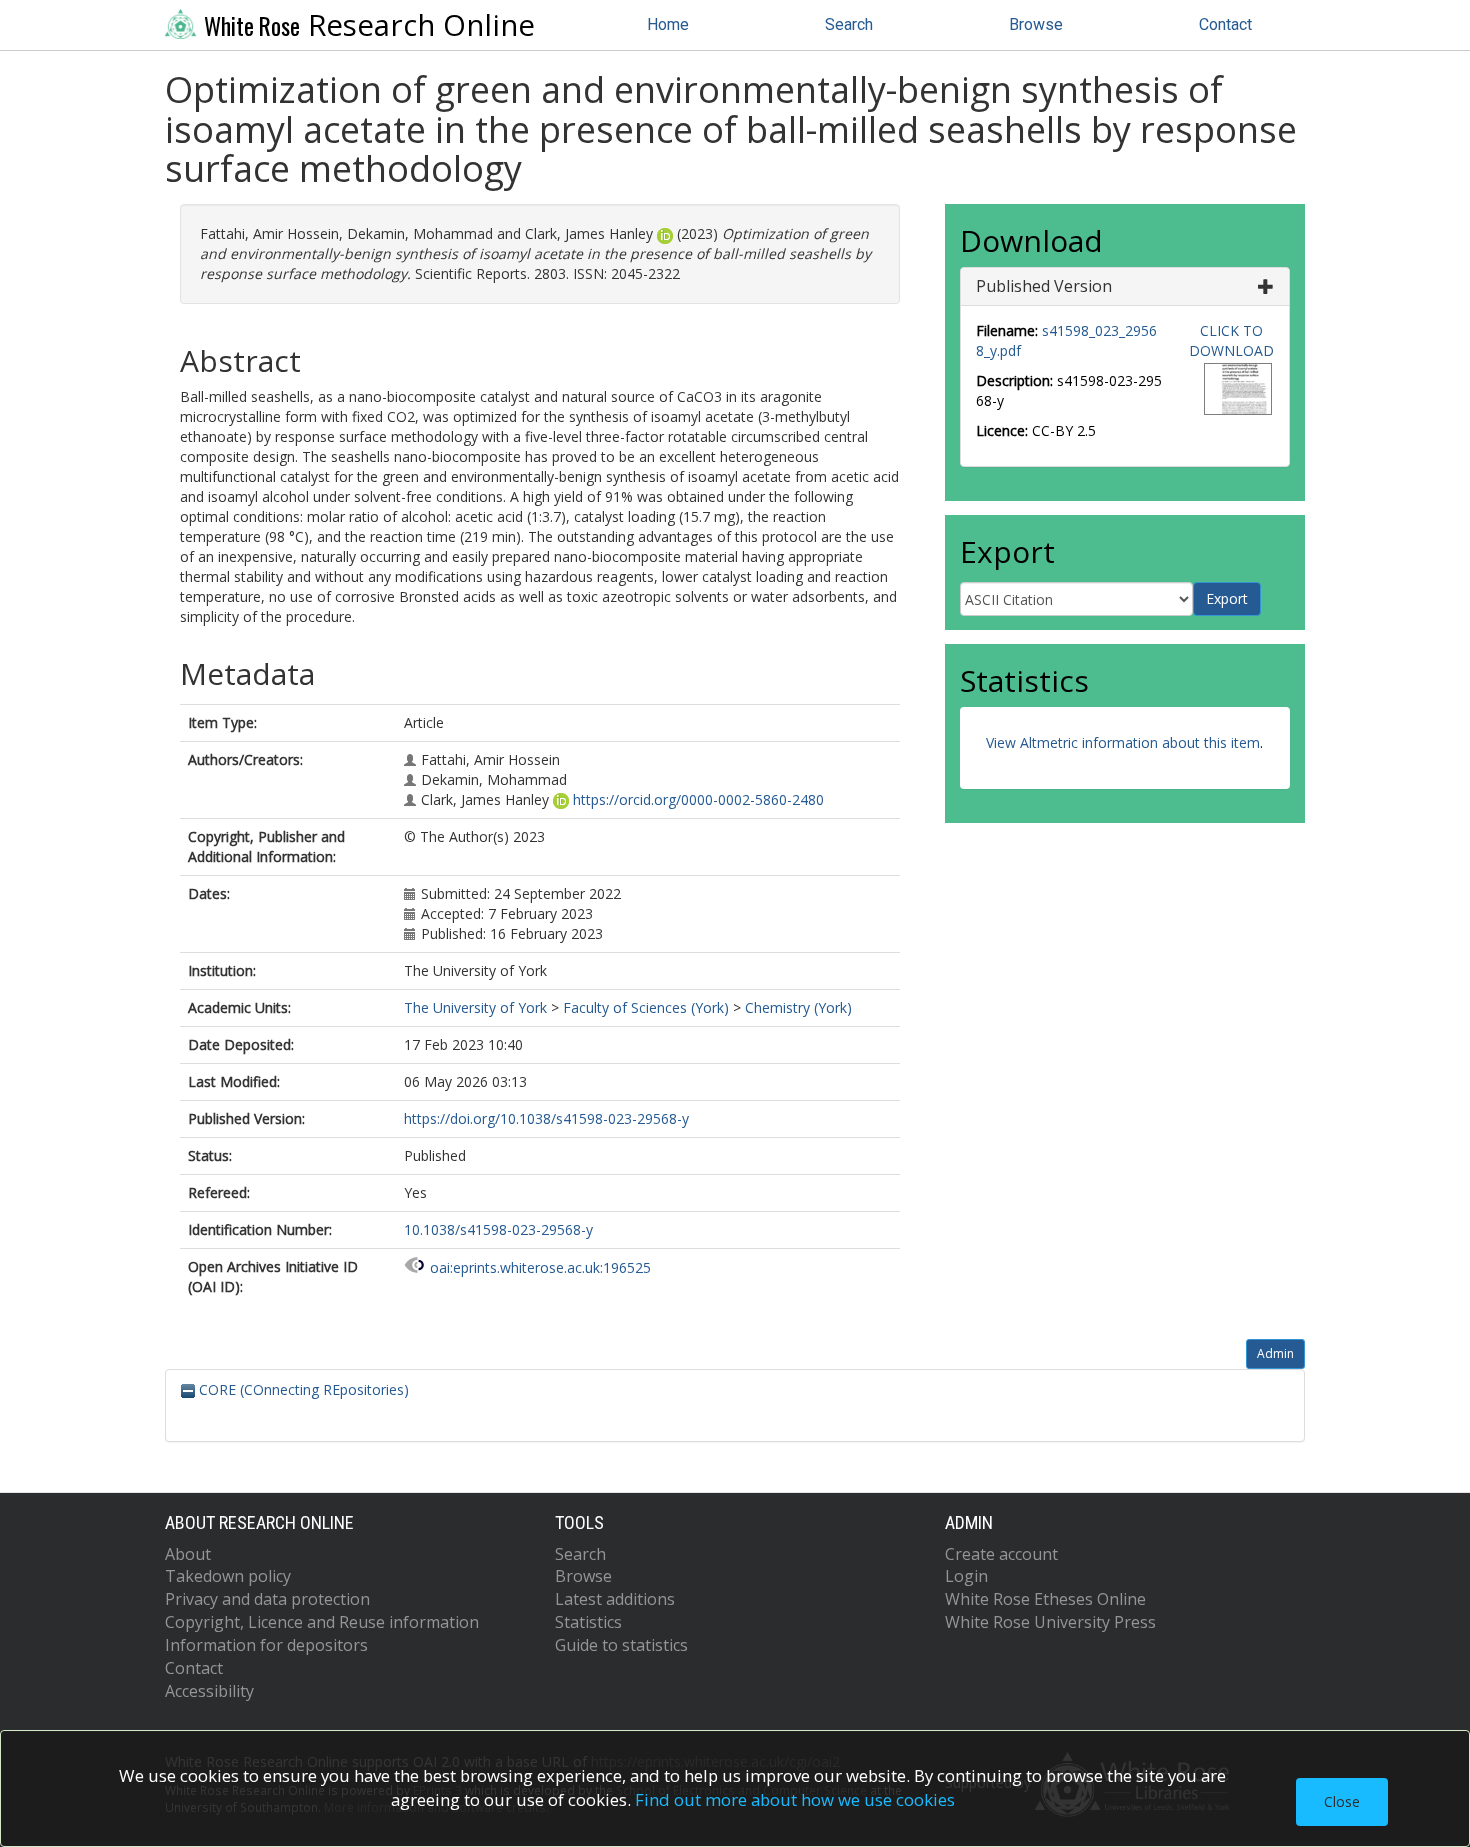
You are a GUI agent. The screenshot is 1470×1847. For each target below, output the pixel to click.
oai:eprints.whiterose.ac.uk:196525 (540, 1267)
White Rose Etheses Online (1045, 1599)
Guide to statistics (621, 1645)
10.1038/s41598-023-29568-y (498, 1229)
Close (1342, 1801)
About (188, 1554)
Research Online (369, 25)
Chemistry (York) (798, 1007)
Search (849, 24)
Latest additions (615, 1599)
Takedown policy (228, 1576)
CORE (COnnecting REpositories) (302, 1389)
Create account (1001, 1554)
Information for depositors (266, 1645)
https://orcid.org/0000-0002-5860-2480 (698, 799)
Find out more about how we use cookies (795, 1799)
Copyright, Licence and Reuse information (322, 1622)
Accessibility (209, 1691)
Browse (1036, 24)
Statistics (588, 1622)
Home (668, 24)
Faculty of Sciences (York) (646, 1007)
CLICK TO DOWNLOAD (1231, 340)
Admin (1275, 1353)
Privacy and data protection (267, 1599)
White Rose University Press (1050, 1622)
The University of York (475, 1007)
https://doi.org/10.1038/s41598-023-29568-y (546, 1118)
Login (966, 1576)
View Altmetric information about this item (1123, 742)
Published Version (1044, 286)
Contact (1225, 24)
